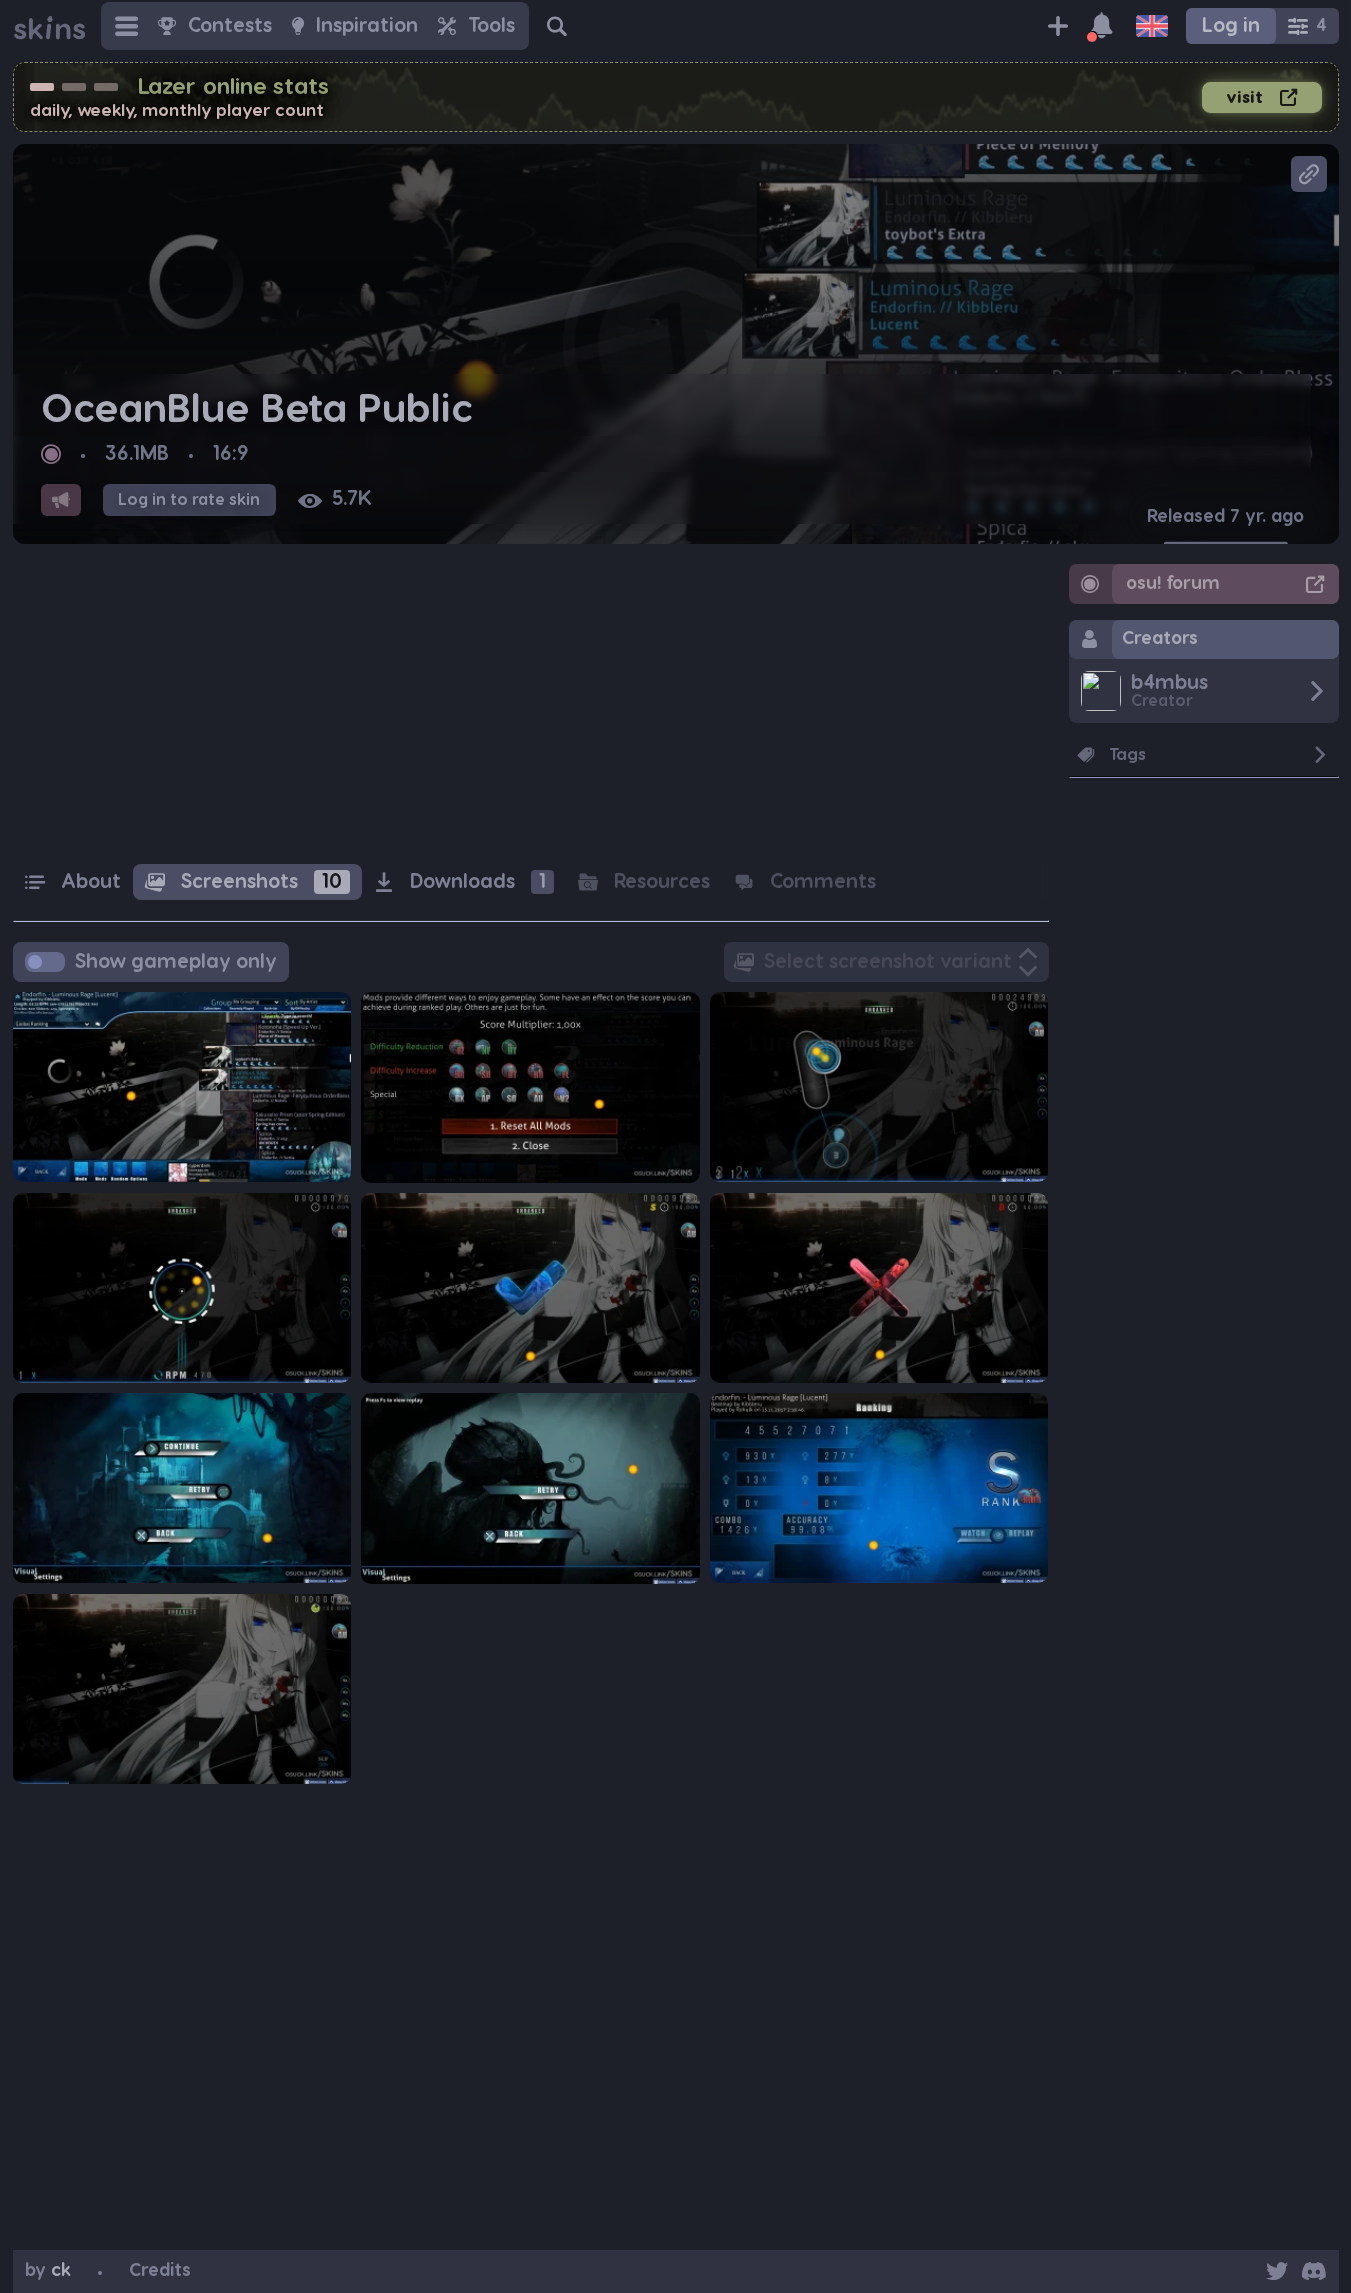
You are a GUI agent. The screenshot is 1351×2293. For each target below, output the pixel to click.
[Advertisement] (531, 704)
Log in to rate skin (189, 500)
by (48, 2270)
